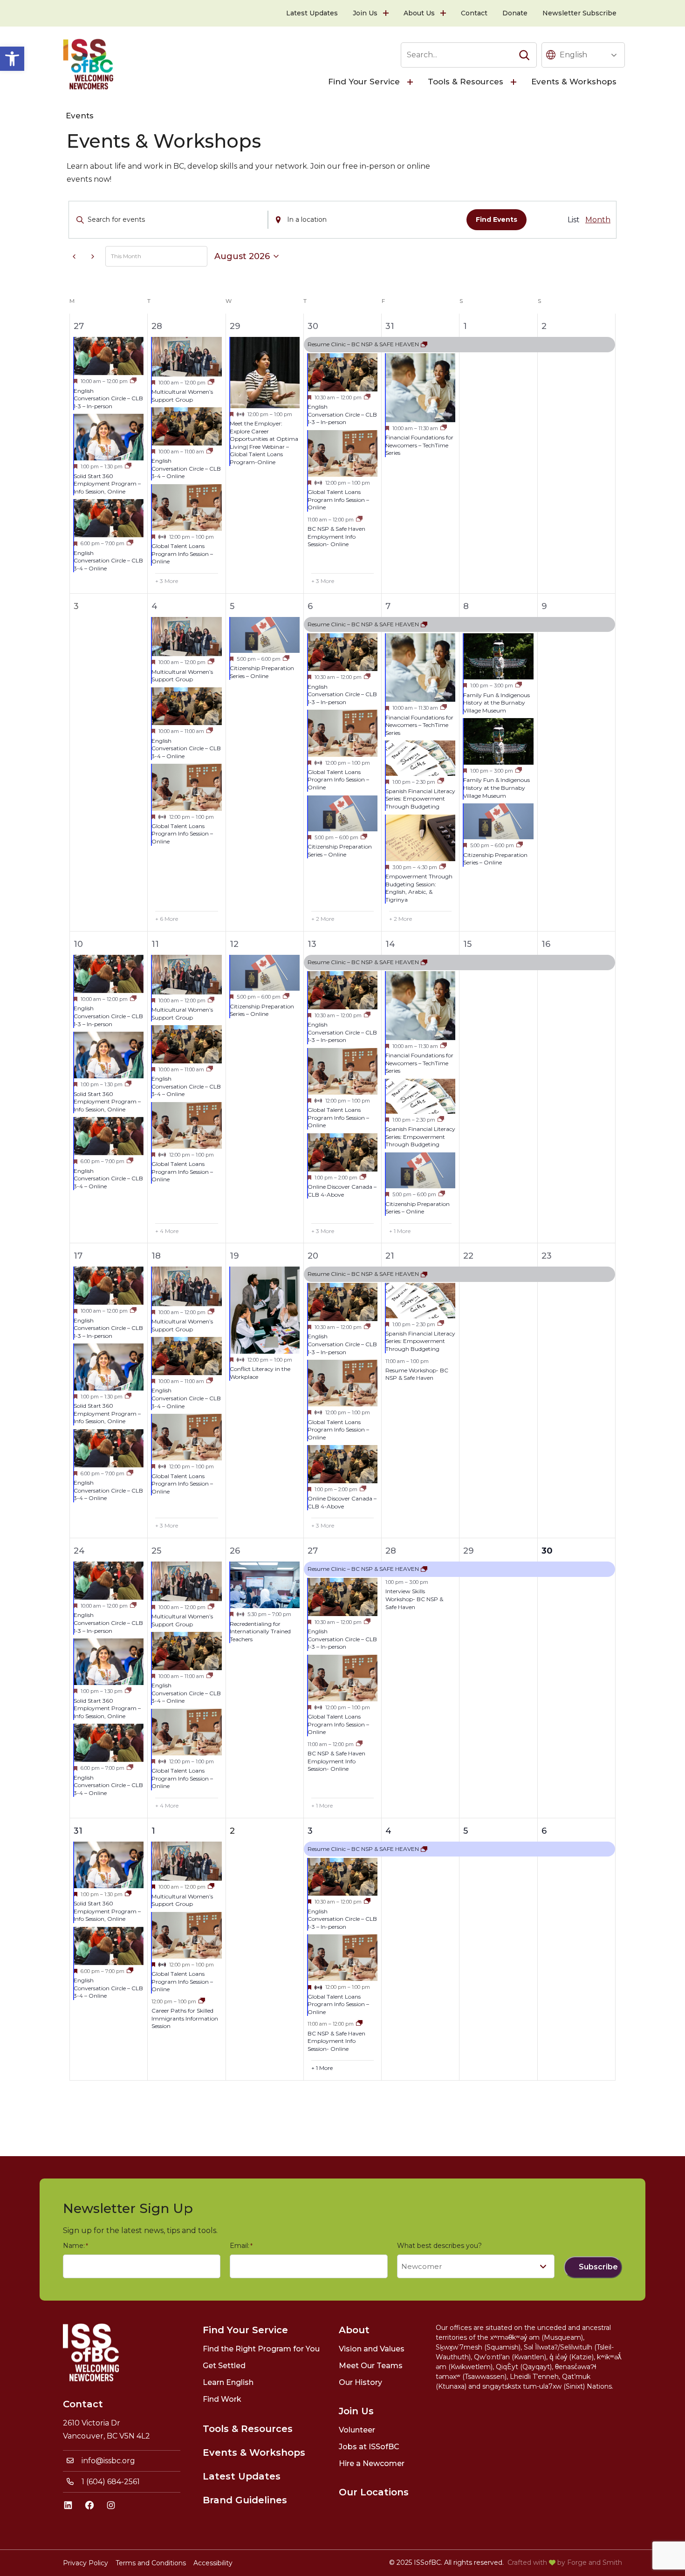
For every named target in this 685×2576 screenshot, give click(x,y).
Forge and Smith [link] (595, 2562)
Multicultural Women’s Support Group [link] (182, 396)
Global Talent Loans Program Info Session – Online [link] (182, 554)
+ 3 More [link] (167, 581)
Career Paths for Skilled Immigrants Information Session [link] (185, 2018)
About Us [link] (419, 13)
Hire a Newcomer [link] (372, 2463)
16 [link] (546, 944)
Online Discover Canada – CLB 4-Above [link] (342, 1191)
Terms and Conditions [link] (151, 2563)
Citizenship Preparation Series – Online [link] (262, 672)
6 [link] (310, 606)
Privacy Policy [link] (86, 2563)
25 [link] (156, 1551)
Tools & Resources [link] (466, 82)
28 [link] (157, 326)
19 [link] (234, 1256)
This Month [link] (126, 256)
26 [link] (235, 1551)
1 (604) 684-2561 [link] (111, 2482)
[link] (12, 59)
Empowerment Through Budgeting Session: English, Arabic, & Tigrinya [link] (419, 888)
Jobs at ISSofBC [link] (369, 2447)
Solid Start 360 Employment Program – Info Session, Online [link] (107, 484)
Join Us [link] (365, 13)
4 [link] (154, 606)
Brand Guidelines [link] (245, 2500)
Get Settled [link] (224, 2366)
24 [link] (79, 1551)
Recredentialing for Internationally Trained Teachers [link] (260, 1631)
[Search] (524, 55)
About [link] (354, 2330)
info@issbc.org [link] (108, 2461)
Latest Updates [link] (312, 13)
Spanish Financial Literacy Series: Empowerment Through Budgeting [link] (420, 799)
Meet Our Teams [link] (371, 2366)
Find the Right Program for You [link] (261, 2349)
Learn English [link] (228, 2382)
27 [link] (79, 326)
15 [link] (467, 944)
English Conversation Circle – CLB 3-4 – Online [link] (108, 561)
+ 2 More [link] (323, 919)
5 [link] (232, 606)
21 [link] (390, 1256)
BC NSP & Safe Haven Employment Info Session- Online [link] (336, 536)
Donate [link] (515, 13)
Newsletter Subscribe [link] (579, 13)
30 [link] (313, 326)
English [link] (573, 55)
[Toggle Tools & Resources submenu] (514, 82)
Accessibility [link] (213, 2563)
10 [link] (78, 944)
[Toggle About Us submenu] (444, 13)
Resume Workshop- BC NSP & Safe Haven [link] (417, 1374)
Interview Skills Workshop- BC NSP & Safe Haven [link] (414, 1599)
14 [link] (390, 944)
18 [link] (156, 1256)
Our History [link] (360, 2382)
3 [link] (310, 1831)
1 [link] (465, 326)
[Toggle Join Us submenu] (387, 13)
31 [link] (390, 326)
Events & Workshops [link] (574, 82)
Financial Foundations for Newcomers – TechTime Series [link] (419, 445)
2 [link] (544, 326)
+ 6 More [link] (167, 919)
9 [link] (544, 606)
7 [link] (388, 606)
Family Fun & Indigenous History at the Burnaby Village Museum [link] (497, 703)
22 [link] (468, 1256)
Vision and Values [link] (372, 2349)
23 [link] (547, 1256)
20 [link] (313, 1256)
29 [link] (235, 326)
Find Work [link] (222, 2399)
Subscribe (598, 2267)
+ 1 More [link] (400, 1231)
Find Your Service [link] (364, 82)
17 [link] (78, 1256)
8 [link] (466, 606)
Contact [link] (474, 13)
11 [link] (155, 944)
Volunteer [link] (357, 2430)
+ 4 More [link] (167, 1231)
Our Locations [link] (374, 2492)
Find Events (497, 219)
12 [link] (234, 944)
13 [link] (312, 944)
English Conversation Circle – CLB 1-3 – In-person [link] (108, 398)
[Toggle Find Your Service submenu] (411, 82)
